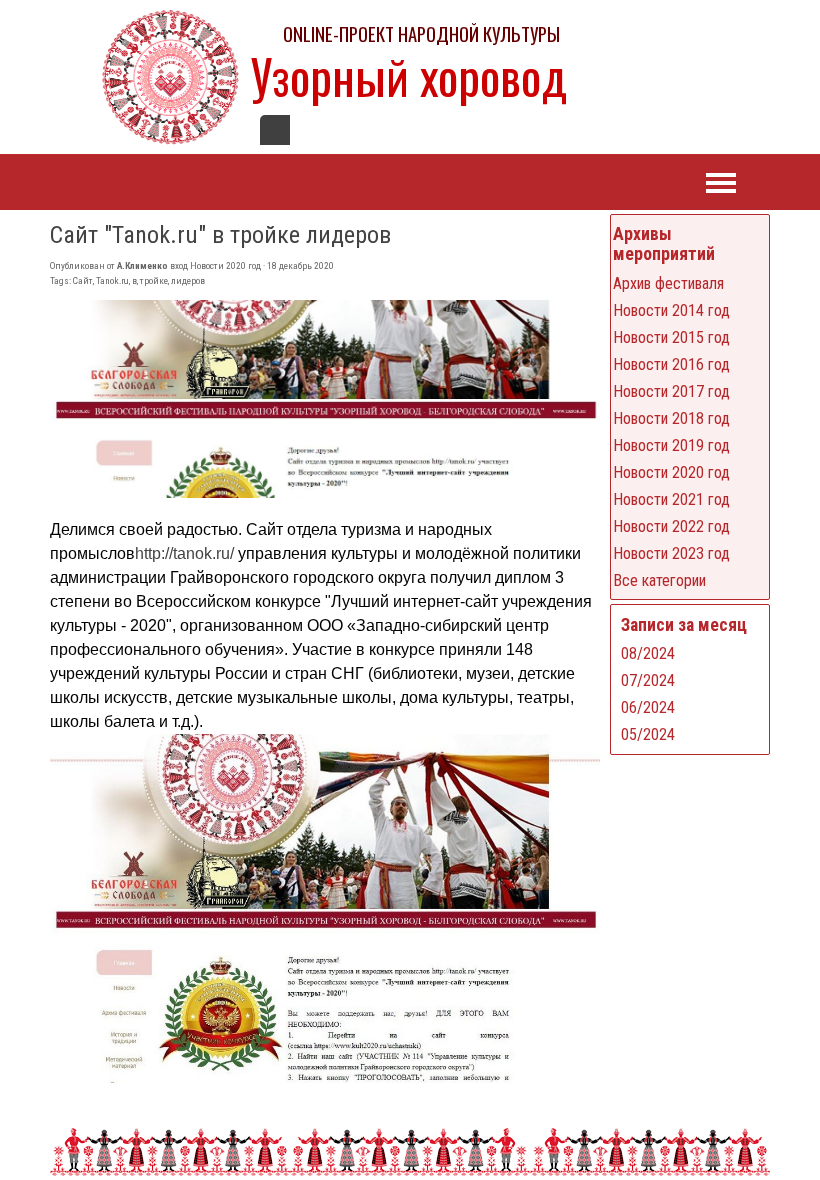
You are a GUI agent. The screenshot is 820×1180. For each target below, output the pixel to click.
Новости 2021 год (671, 499)
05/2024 (648, 734)
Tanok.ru (112, 280)
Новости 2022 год (671, 526)
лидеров (188, 280)
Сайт (83, 280)
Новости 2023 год (671, 553)
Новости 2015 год (671, 337)
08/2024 (648, 653)
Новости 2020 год (671, 472)
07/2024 (648, 680)
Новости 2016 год (671, 364)
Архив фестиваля (668, 283)
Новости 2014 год (671, 310)
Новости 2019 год (671, 445)
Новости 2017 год (671, 391)
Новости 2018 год (671, 418)
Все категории (659, 580)
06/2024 (648, 707)
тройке (154, 280)
